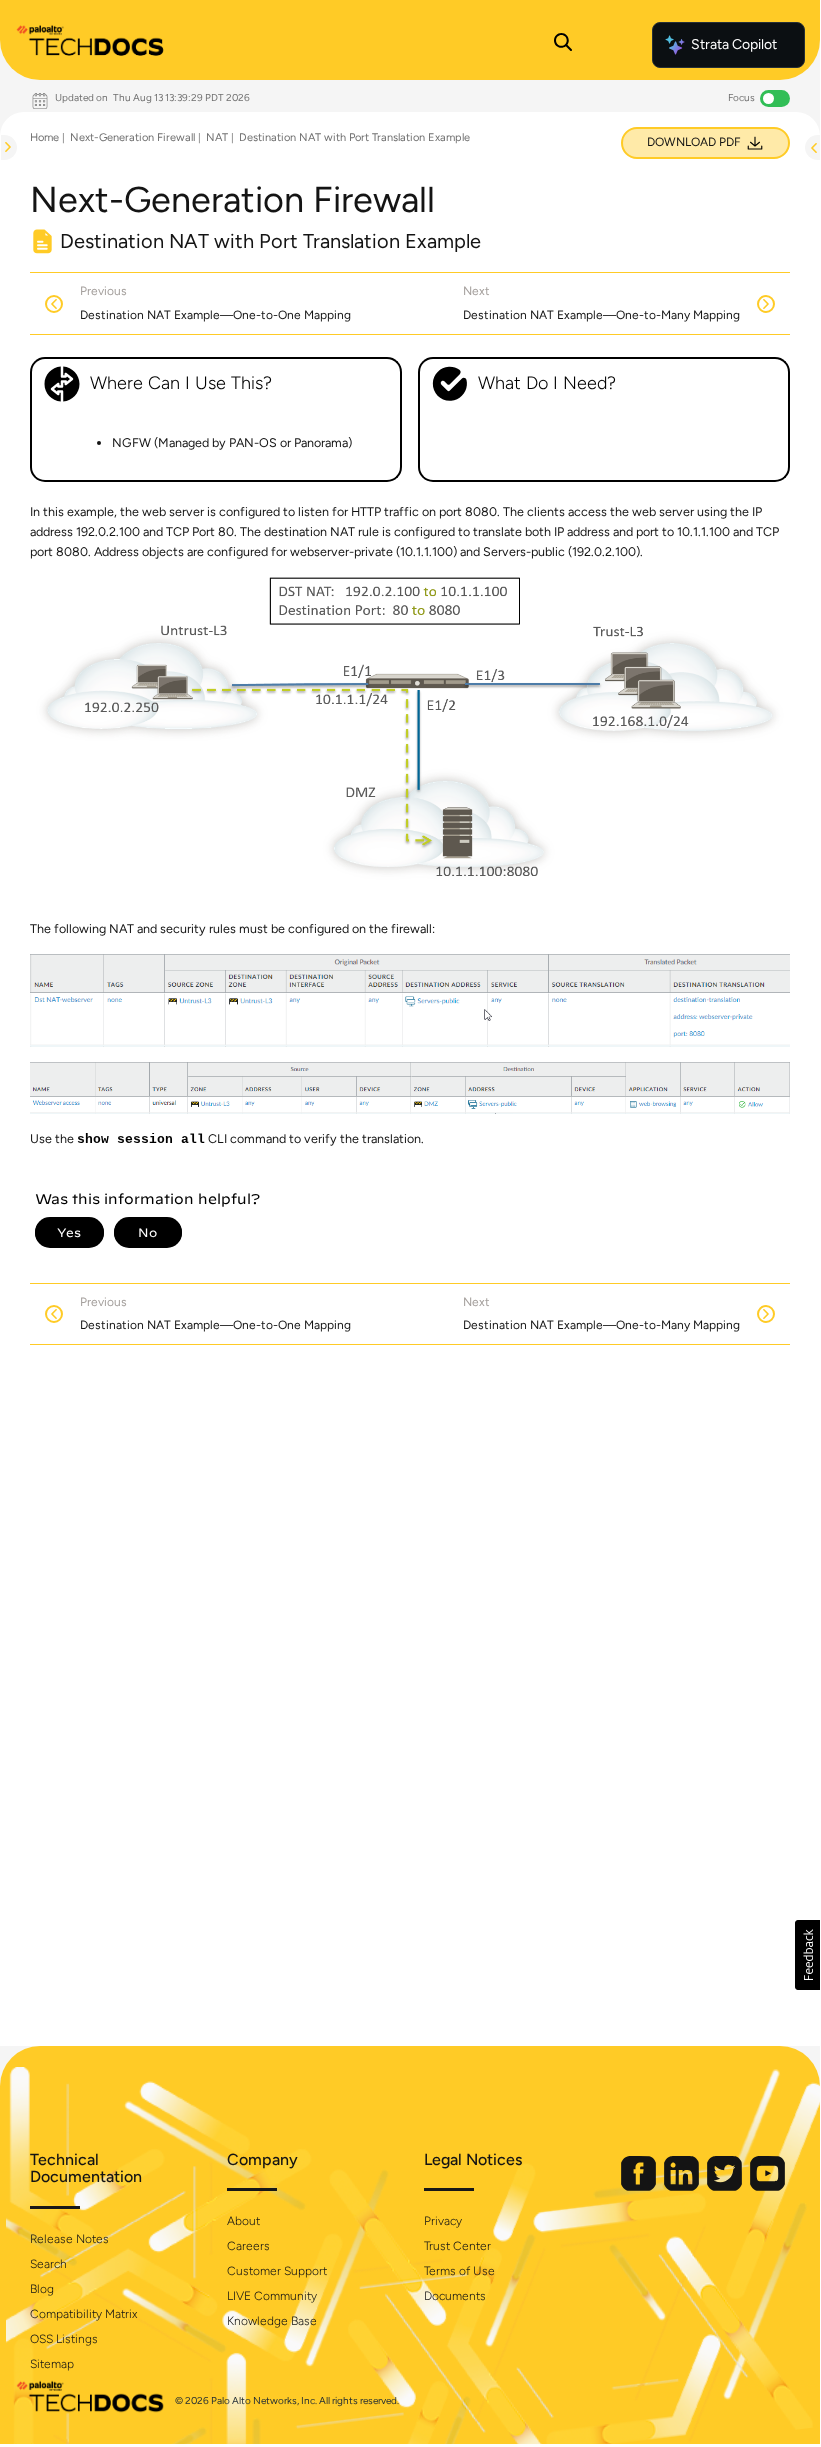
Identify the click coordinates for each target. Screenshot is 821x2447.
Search (48, 2264)
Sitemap (52, 2364)
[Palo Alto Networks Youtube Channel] (767, 2186)
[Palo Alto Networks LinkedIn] (683, 2186)
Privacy (443, 2221)
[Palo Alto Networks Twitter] (726, 2186)
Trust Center (457, 2246)
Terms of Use (459, 2271)
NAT (217, 137)
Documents (455, 2296)
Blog (42, 2289)
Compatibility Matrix (83, 2314)
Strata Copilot (734, 44)
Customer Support (277, 2271)
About (243, 2221)
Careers (248, 2246)
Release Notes (69, 2239)
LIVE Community (272, 2296)
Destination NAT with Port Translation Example (354, 137)
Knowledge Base (272, 2321)
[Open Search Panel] (563, 45)
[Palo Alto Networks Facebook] (640, 2186)
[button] (807, 1955)
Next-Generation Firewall (132, 137)
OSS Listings (64, 2339)
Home (44, 137)
